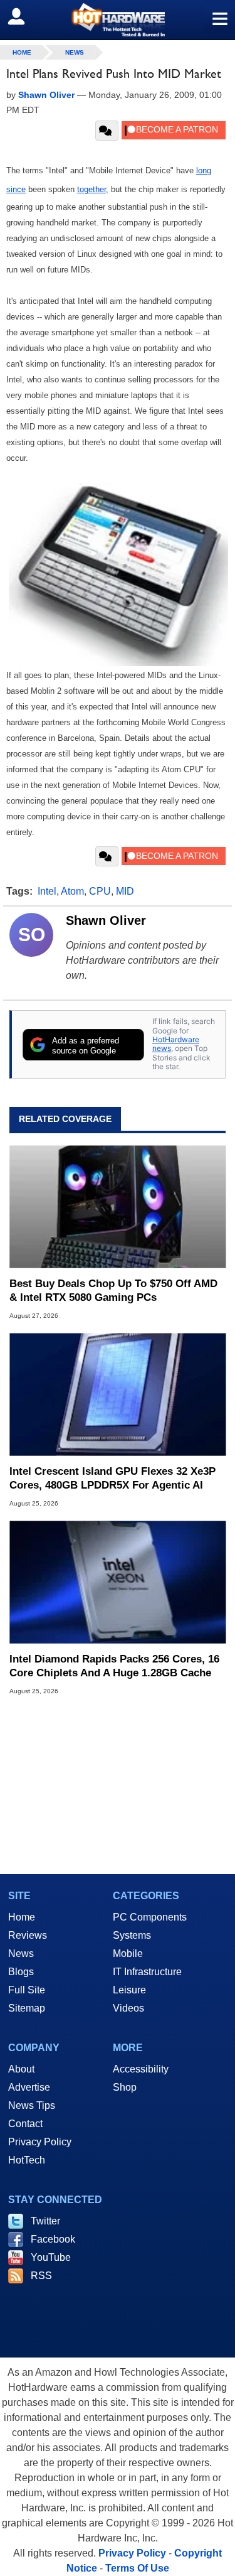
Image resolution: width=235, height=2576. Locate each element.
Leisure (129, 1990)
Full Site (27, 1990)
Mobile (128, 1954)
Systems (132, 1935)
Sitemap (27, 2008)
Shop (125, 2087)
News (75, 52)
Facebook (53, 2239)
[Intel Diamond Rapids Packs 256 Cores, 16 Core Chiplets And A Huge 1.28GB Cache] (118, 1582)
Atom (72, 891)
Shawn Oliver (106, 920)
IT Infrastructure (147, 1972)
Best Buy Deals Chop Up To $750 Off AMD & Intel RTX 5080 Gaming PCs (113, 1291)
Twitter (45, 2221)
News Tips (32, 2105)
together (91, 189)
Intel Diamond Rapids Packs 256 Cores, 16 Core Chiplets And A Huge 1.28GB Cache (114, 1666)
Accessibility (141, 2069)
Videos (128, 2008)
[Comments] (107, 131)
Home (22, 1917)
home (22, 52)
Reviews (28, 1935)
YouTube (51, 2257)
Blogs (21, 1972)
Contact (25, 2124)
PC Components (150, 1917)
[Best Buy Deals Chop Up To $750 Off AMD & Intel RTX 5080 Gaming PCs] (118, 1207)
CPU (100, 891)
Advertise (29, 2087)
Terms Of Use (137, 2568)
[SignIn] (24, 16)
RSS (41, 2276)
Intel (47, 891)
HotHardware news (176, 1044)
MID (125, 891)
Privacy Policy (40, 2142)
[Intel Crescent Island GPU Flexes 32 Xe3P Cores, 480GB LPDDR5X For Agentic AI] (118, 1395)
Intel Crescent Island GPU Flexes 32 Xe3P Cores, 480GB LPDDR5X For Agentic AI (112, 1478)
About (21, 2069)
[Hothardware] (118, 20)
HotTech (27, 2160)
